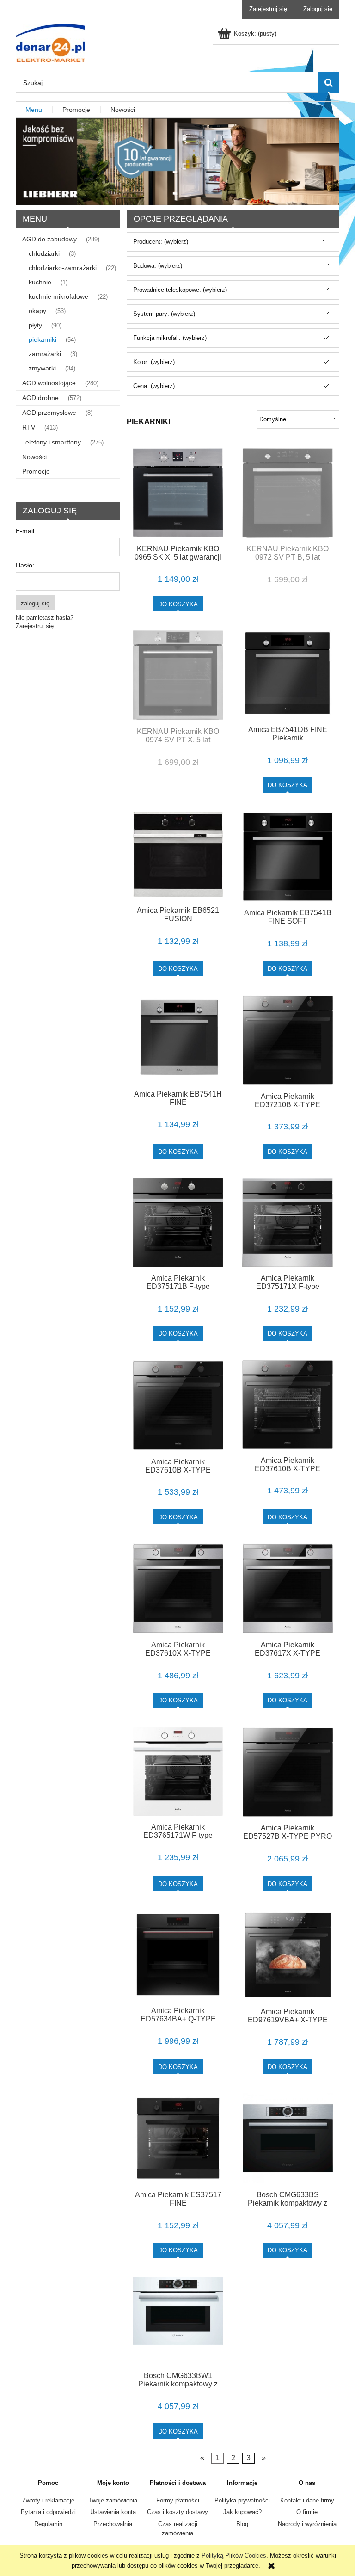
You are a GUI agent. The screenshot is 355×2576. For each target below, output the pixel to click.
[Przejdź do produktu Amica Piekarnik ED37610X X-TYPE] (178, 1588)
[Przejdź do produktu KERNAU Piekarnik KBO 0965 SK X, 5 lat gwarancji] (178, 493)
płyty (35, 325)
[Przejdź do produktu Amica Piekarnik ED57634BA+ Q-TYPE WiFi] (178, 1955)
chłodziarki (44, 253)
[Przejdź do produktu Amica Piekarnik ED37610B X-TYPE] (178, 1405)
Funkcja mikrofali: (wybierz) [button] (170, 338)
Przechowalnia (113, 2524)
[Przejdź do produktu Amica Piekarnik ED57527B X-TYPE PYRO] (288, 1772)
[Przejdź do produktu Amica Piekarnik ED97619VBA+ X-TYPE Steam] (288, 1955)
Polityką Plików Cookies (234, 2555)
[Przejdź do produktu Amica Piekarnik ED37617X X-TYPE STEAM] (288, 1588)
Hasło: (25, 565)
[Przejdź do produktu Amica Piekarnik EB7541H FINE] (178, 1039)
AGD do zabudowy (49, 239)
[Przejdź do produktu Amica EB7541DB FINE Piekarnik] (288, 674)
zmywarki (42, 368)
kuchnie (40, 282)
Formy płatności (178, 2500)
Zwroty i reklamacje (48, 2500)
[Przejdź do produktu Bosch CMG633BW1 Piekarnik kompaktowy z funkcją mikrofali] (178, 2321)
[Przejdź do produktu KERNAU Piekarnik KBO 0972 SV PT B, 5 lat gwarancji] (288, 493)
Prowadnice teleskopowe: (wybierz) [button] (180, 290)
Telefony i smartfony (52, 442)
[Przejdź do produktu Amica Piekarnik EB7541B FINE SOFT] (288, 857)
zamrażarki (45, 354)
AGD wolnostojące (49, 383)
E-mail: (26, 531)
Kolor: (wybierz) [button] (154, 362)
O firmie (307, 2512)
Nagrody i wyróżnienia (307, 2524)
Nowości (34, 457)
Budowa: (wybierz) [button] (158, 266)
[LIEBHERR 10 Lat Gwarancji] (177, 161)
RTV (29, 427)
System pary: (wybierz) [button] (164, 314)
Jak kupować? (242, 2512)
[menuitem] (34, 110)
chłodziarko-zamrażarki (63, 268)
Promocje (36, 471)
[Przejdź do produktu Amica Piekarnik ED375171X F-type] (288, 1223)
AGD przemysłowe (49, 413)
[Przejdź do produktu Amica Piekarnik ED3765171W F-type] (178, 1771)
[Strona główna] (50, 42)
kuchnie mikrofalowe (58, 296)
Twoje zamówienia (113, 2500)
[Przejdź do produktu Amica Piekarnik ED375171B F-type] (178, 1223)
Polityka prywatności (242, 2500)
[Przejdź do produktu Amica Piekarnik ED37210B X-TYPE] (288, 1040)
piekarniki (43, 339)
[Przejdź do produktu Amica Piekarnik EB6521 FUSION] (178, 856)
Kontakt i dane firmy (307, 2500)
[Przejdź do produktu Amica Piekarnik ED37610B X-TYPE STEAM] (288, 1405)
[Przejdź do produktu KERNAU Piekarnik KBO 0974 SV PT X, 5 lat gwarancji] (178, 675)
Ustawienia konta (113, 2512)
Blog (242, 2524)
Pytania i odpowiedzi (48, 2512)
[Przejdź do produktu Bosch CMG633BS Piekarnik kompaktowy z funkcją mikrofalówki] (288, 2138)
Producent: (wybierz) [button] (161, 242)
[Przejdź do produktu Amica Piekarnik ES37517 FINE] (178, 2138)
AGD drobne (40, 398)
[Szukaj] (329, 83)
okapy (37, 311)
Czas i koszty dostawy (177, 2512)
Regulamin (48, 2524)
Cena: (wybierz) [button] (154, 386)
